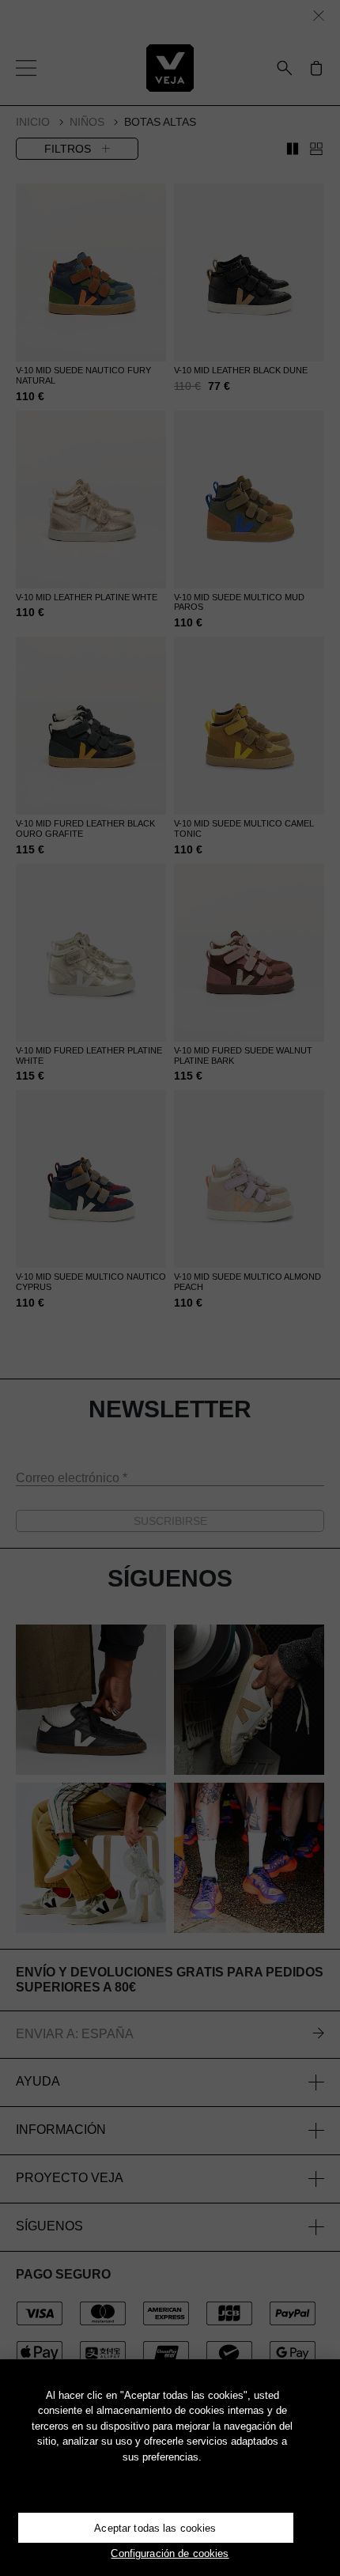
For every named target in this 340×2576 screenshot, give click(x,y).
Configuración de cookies (170, 2553)
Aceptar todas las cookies (155, 2528)
